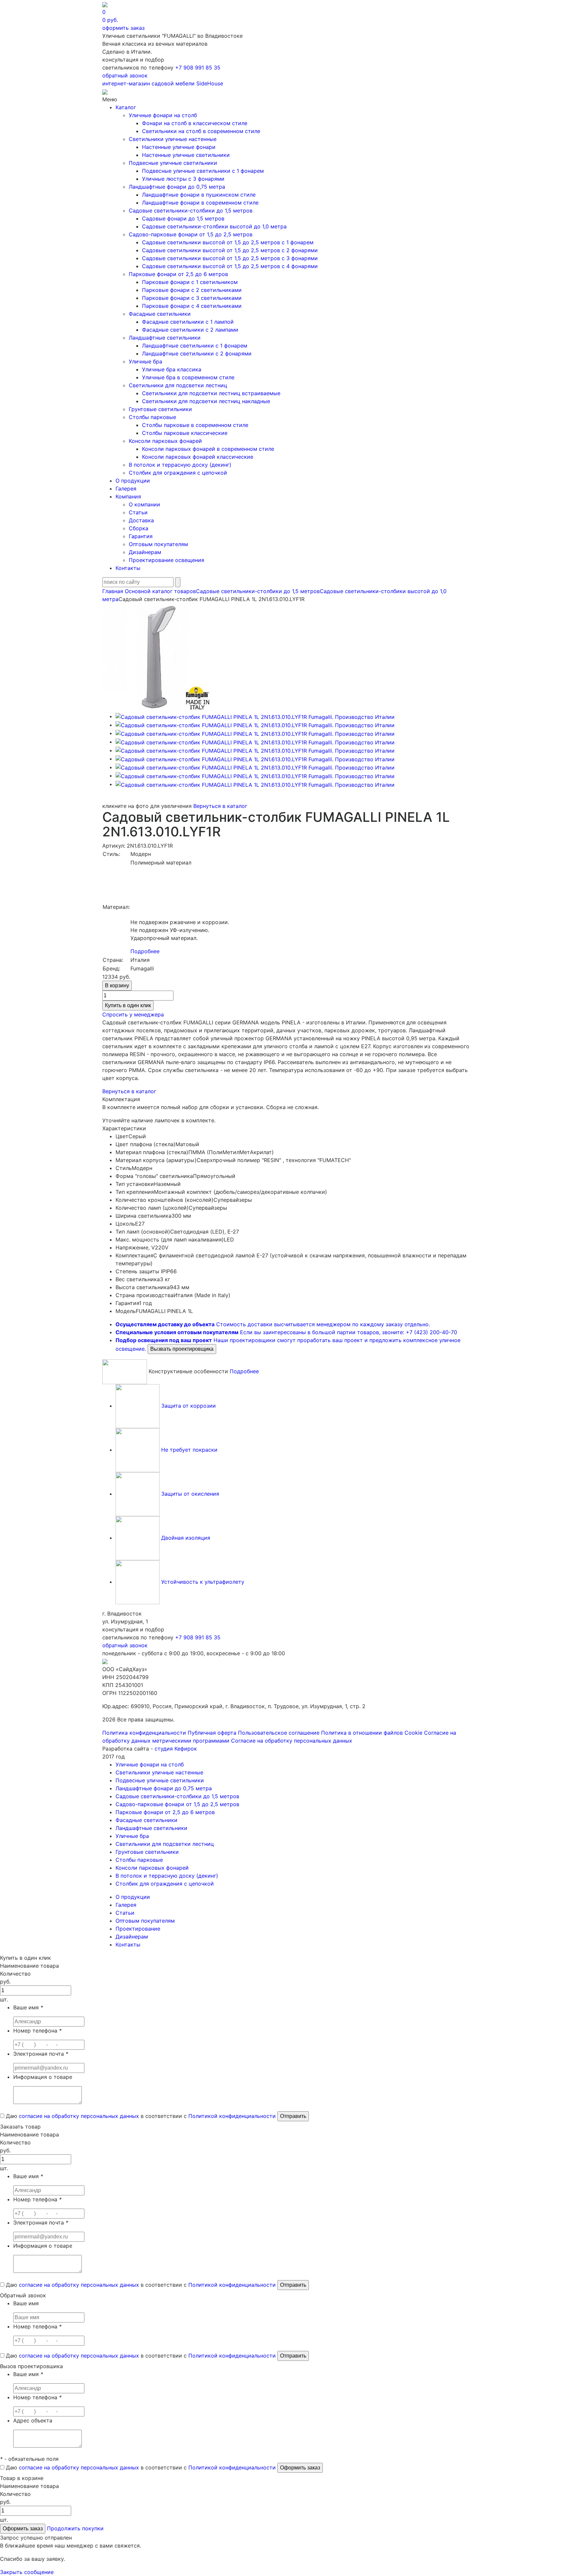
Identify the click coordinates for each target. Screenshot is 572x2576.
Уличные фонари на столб (163, 115)
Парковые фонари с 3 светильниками (192, 298)
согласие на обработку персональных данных (79, 2116)
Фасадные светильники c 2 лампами (190, 330)
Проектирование (138, 1929)
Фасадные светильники (160, 314)
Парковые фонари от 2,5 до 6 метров (178, 274)
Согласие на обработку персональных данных (292, 1741)
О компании (144, 504)
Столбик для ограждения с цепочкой (178, 473)
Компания (128, 496)
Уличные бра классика (172, 369)
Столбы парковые (152, 417)
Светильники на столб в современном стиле (201, 131)
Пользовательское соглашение (279, 1733)
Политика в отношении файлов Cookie (372, 1733)
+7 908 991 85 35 (198, 68)
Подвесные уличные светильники (173, 163)
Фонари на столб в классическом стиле (195, 123)
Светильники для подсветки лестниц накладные (206, 401)
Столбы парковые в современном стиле (195, 425)
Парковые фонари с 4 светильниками (192, 306)
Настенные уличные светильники (186, 155)
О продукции (133, 481)
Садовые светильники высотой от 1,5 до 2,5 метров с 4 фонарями (230, 266)
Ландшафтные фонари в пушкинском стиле (199, 195)
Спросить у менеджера (133, 1014)
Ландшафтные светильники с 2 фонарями (197, 353)
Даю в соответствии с (140, 2116)
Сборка (139, 528)
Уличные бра (145, 361)
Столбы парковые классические (185, 433)
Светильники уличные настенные (173, 139)
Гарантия (141, 536)
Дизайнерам (145, 552)
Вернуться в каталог (220, 806)
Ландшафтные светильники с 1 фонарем (195, 346)
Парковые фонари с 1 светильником (190, 282)
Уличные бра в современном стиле (188, 377)
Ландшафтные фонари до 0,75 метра (177, 187)
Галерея (126, 489)
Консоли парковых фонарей (165, 441)
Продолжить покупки (75, 2528)
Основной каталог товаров (160, 591)
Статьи (138, 512)
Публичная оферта (212, 1733)
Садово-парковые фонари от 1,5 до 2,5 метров (191, 234)
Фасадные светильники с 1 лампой (188, 322)
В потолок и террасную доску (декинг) (180, 465)
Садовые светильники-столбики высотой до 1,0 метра (214, 226)
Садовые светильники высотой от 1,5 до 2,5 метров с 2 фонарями (230, 250)
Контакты (128, 568)
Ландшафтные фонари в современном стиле (200, 203)
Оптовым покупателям (158, 544)
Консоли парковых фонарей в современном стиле (208, 449)
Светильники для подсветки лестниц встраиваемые (211, 393)
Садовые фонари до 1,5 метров (183, 218)
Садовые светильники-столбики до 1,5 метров (191, 211)
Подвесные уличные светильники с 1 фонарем (203, 171)
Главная (113, 591)
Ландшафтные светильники (165, 338)
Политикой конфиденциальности (232, 2116)
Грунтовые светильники (160, 409)
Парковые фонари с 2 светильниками (192, 290)
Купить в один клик (128, 1005)
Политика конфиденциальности (144, 1733)
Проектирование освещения (167, 560)
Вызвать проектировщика (182, 1349)
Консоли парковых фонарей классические (198, 457)
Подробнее (145, 951)
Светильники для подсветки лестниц (178, 385)
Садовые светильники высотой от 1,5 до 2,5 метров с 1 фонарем (228, 242)
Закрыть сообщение (27, 2572)
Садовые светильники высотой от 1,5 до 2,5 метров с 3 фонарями (230, 258)
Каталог (126, 107)
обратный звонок (125, 75)
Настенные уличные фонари (179, 147)
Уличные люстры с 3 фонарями (183, 179)
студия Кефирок (176, 1749)
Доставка (141, 520)
